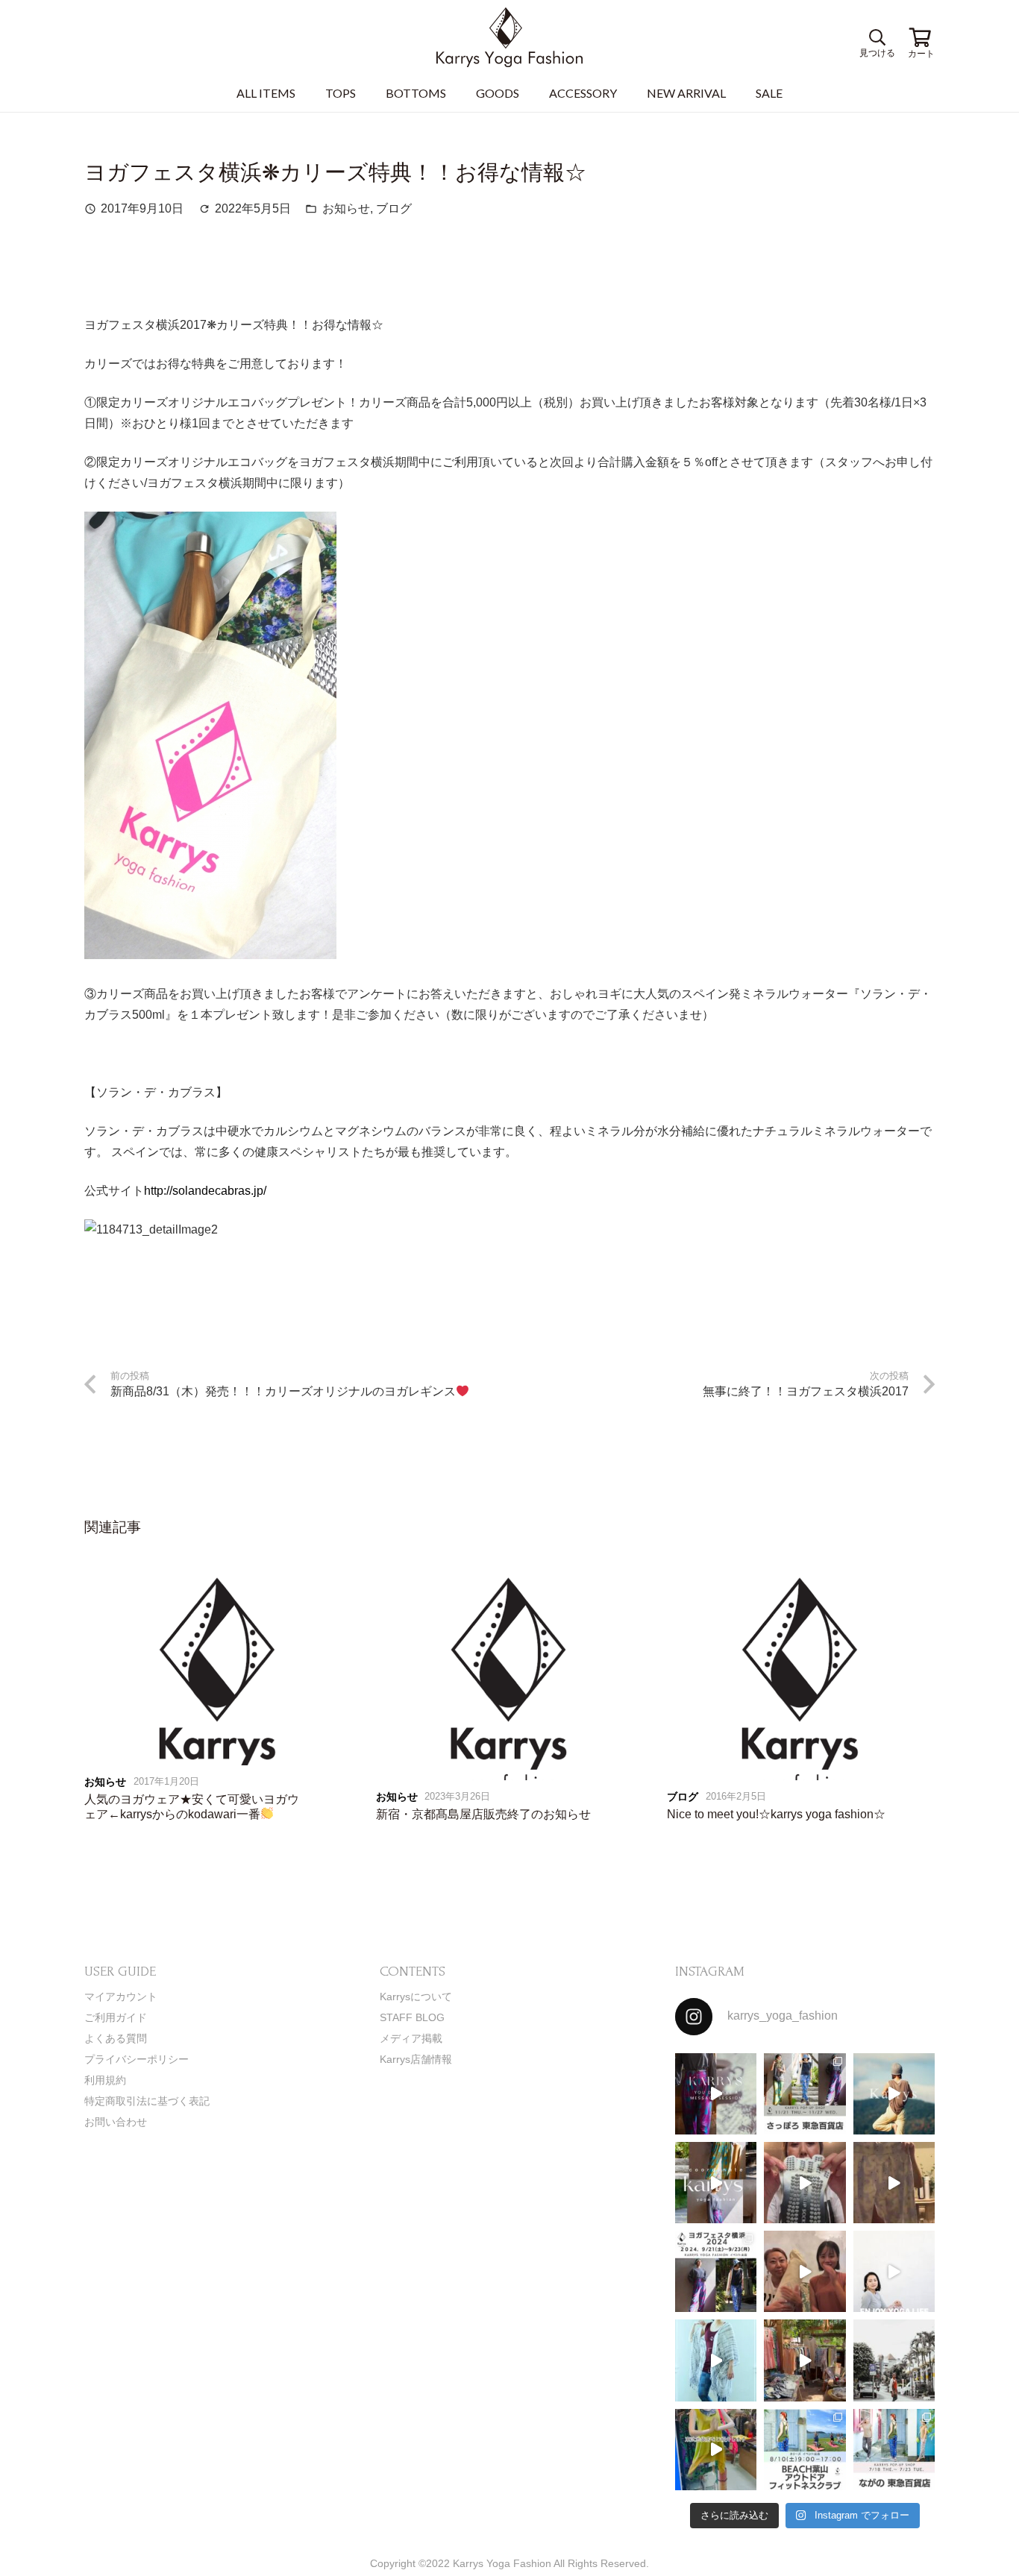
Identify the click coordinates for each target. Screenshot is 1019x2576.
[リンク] (509, 37)
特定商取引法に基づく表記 (147, 2101)
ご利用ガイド (116, 2017)
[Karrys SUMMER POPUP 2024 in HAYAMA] (805, 2360)
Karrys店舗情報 (416, 2059)
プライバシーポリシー (137, 2059)
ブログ (394, 208)
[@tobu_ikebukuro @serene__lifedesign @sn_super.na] (716, 2450)
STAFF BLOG (412, 2017)
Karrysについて (416, 1997)
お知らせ (346, 208)
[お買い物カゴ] (920, 37)
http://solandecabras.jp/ (205, 1191)
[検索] (875, 38)
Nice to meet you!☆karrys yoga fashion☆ (776, 1814)
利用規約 (105, 2080)
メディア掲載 (411, 2038)
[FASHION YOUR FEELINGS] (894, 2360)
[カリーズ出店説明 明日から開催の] (894, 2183)
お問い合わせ (116, 2122)
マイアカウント (121, 1997)
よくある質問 (116, 2038)
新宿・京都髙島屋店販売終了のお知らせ (483, 1814)
